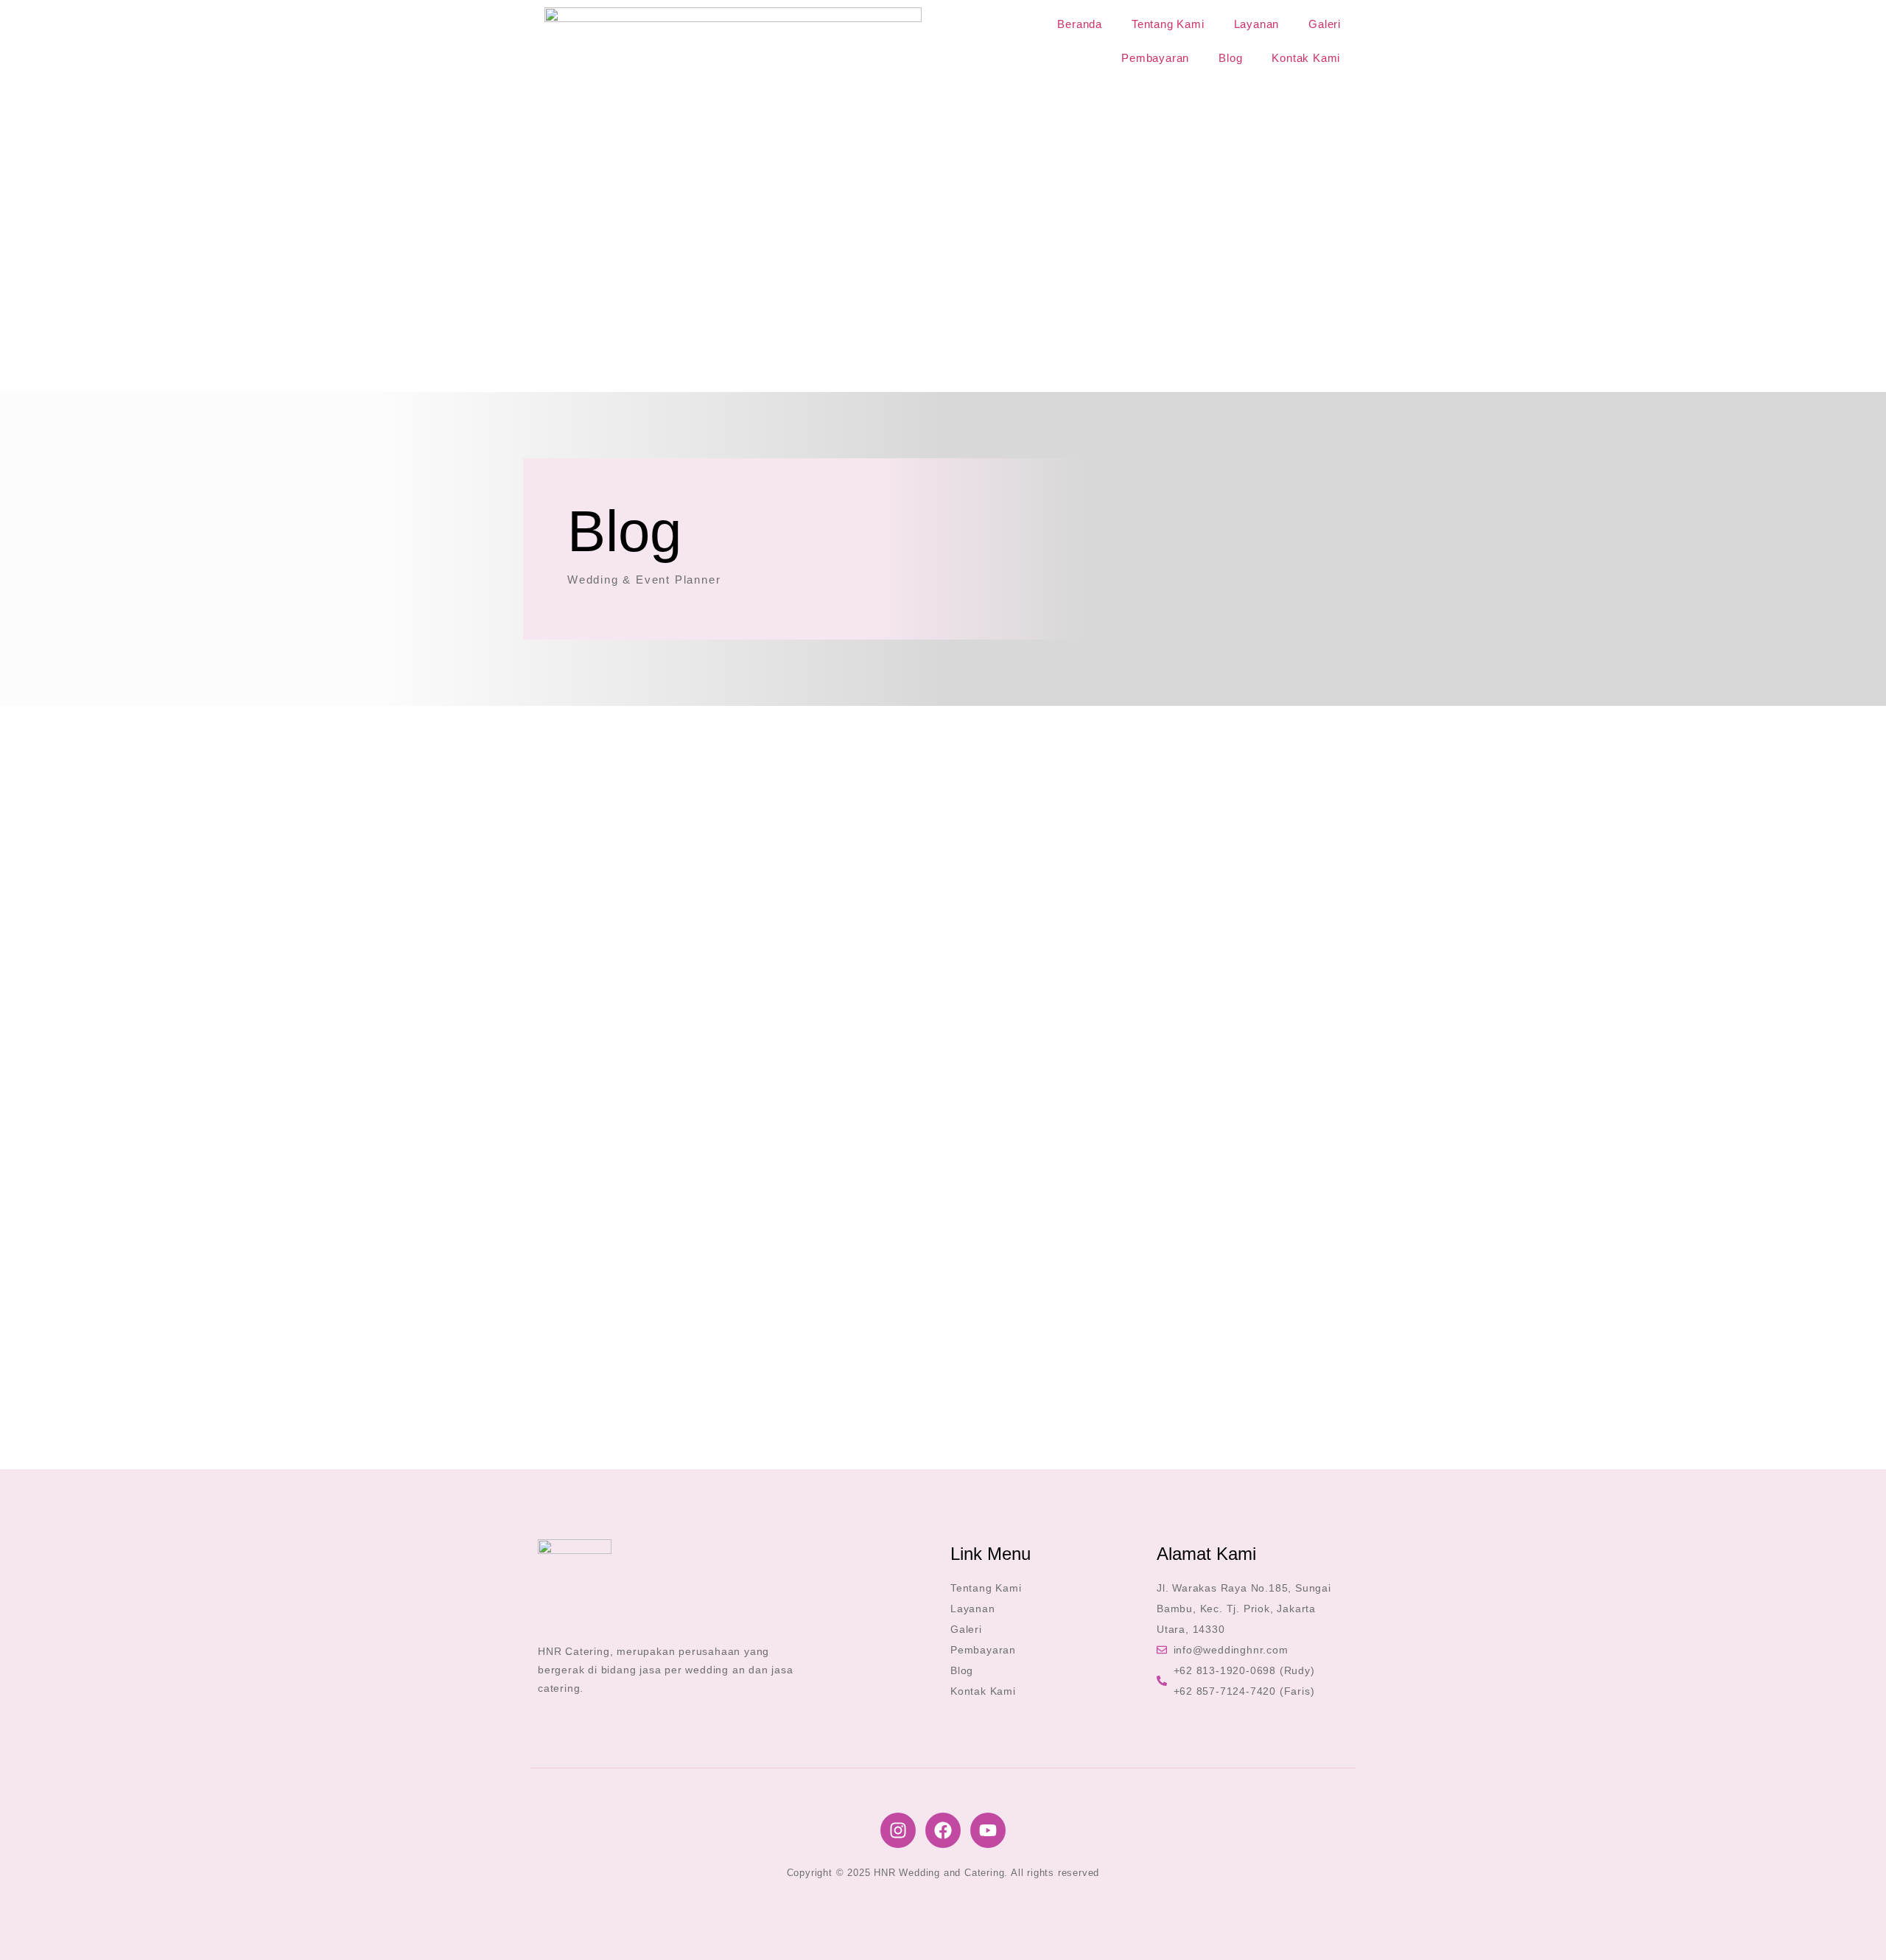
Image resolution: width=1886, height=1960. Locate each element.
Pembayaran (1155, 58)
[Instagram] (898, 1830)
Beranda (1080, 24)
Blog (1230, 58)
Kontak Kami (1306, 58)
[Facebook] (943, 1830)
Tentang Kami (1168, 24)
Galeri (1325, 24)
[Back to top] (1853, 1927)
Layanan (1257, 24)
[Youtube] (988, 1830)
